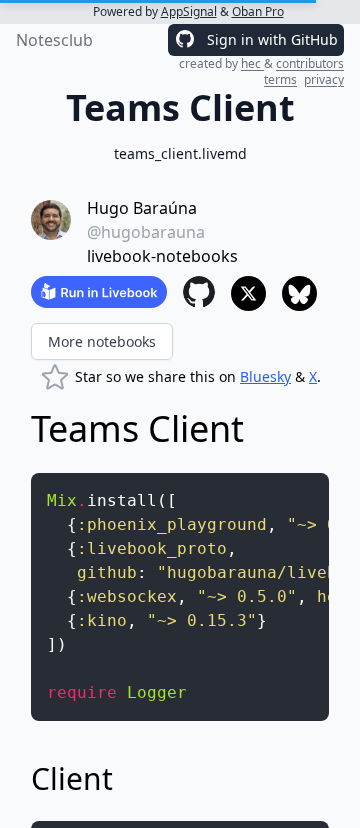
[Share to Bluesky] (299, 293)
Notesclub (54, 40)
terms (280, 79)
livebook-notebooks (162, 256)
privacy (324, 79)
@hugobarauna (146, 232)
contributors (310, 63)
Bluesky (265, 376)
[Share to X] (248, 293)
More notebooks (102, 341)
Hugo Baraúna (142, 208)
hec (252, 63)
